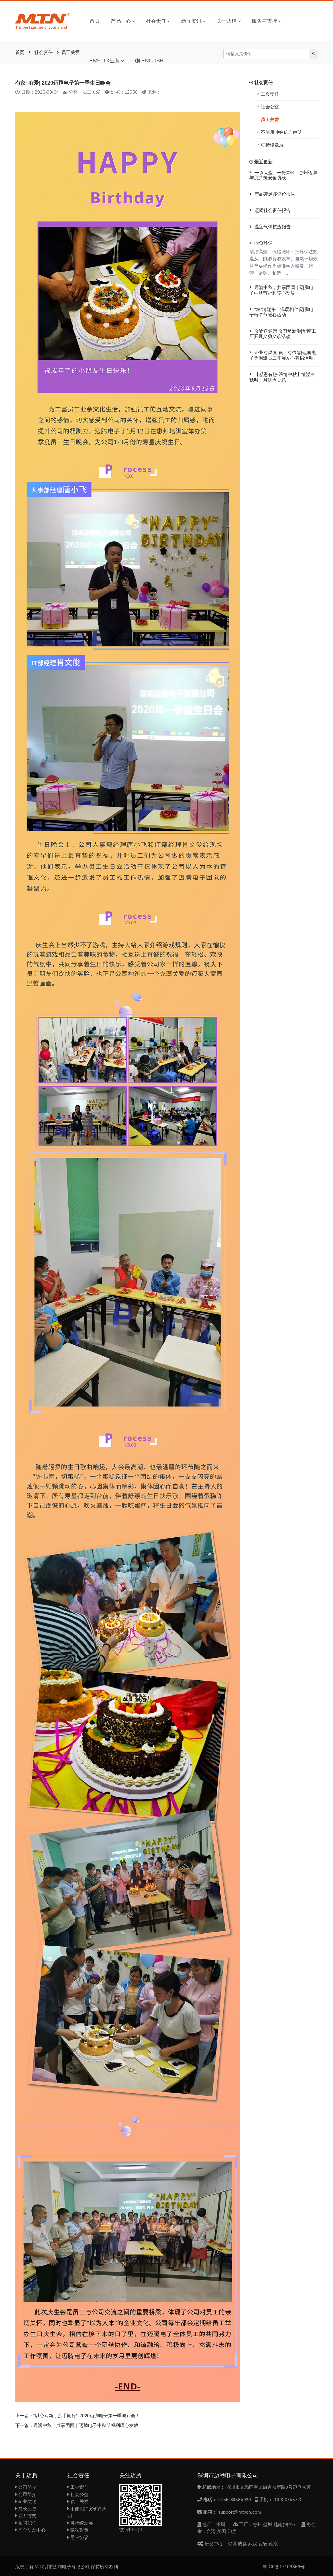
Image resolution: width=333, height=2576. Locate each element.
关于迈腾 (227, 21)
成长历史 (27, 2509)
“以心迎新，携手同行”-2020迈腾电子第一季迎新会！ (87, 2416)
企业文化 (27, 2501)
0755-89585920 (235, 2500)
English (153, 61)
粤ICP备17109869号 (284, 2567)
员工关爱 (71, 52)
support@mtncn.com (240, 2512)
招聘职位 (27, 2523)
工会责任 (270, 94)
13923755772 (288, 2500)
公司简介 (27, 2487)
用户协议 (79, 2537)
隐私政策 (79, 2530)
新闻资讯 (191, 21)
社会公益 (270, 107)
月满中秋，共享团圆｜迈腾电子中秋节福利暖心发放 (86, 2425)
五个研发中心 (31, 2530)
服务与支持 (264, 21)
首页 (94, 21)
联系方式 (27, 2516)
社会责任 (156, 21)
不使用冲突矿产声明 (281, 132)
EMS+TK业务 (105, 61)
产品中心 (121, 21)
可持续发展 (272, 145)
